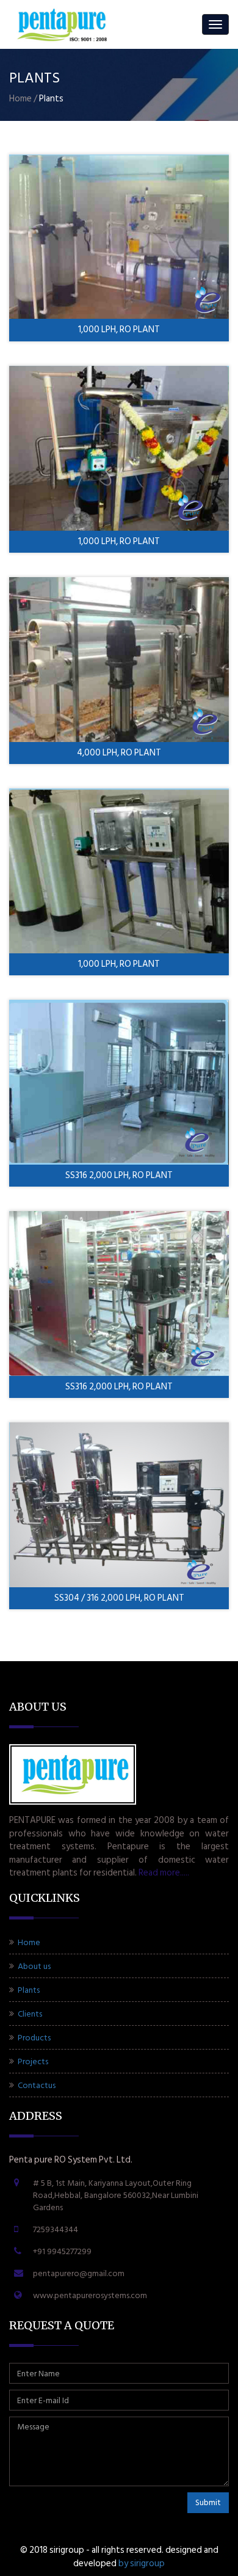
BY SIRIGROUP (142, 2563)
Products (33, 2038)
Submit (208, 2502)
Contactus (36, 2085)
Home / (23, 99)
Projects (32, 2061)
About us (33, 1966)
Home (28, 1942)
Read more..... (164, 1873)
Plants (28, 1990)
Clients (29, 2014)
